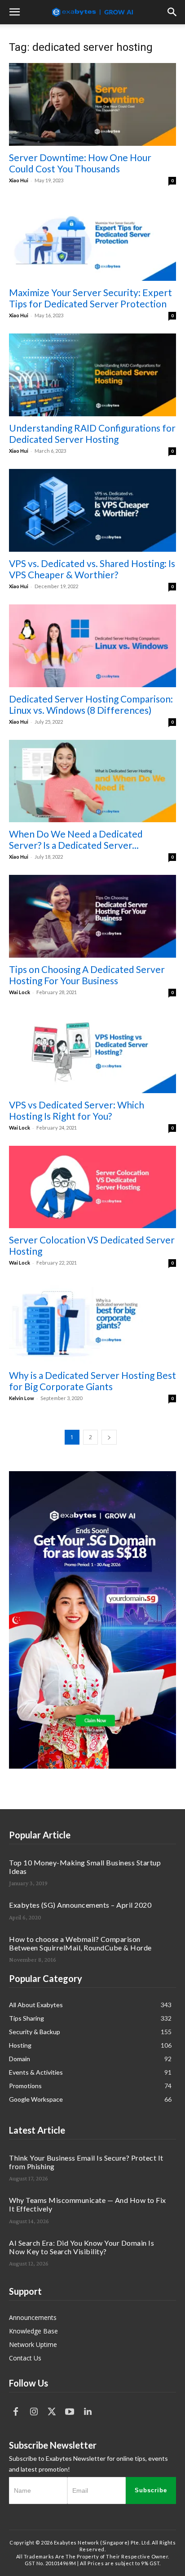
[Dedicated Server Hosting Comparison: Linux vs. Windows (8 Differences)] (92, 646)
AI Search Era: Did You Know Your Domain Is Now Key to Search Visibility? (81, 2247)
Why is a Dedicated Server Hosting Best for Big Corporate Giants (92, 1381)
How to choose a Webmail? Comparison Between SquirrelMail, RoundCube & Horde (80, 1943)
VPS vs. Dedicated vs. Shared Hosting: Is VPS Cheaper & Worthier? (92, 569)
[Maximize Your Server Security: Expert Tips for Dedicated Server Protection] (92, 240)
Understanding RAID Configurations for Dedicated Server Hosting (92, 433)
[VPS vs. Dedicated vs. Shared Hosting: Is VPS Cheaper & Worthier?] (92, 510)
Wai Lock (20, 992)
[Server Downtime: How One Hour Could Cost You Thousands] (92, 104)
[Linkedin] (88, 2412)
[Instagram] (34, 2412)
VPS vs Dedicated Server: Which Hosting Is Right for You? (77, 1110)
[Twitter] (52, 2412)
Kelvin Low (22, 1398)
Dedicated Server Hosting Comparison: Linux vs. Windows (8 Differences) (91, 704)
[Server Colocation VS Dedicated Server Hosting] (92, 1187)
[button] (14, 12)
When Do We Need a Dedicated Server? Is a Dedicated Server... (76, 839)
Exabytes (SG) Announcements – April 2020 (80, 1905)
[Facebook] (16, 2412)
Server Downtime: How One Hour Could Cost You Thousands (80, 163)
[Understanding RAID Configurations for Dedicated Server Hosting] (92, 375)
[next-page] (109, 1437)
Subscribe (151, 2490)
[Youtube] (70, 2412)
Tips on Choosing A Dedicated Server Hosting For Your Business (87, 975)
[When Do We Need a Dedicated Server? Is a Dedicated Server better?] (92, 781)
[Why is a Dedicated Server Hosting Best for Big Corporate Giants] (92, 1322)
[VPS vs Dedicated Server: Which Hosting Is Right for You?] (92, 1052)
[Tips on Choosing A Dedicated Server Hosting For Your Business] (92, 916)
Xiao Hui (19, 180)
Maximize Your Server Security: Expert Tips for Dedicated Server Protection (90, 298)
